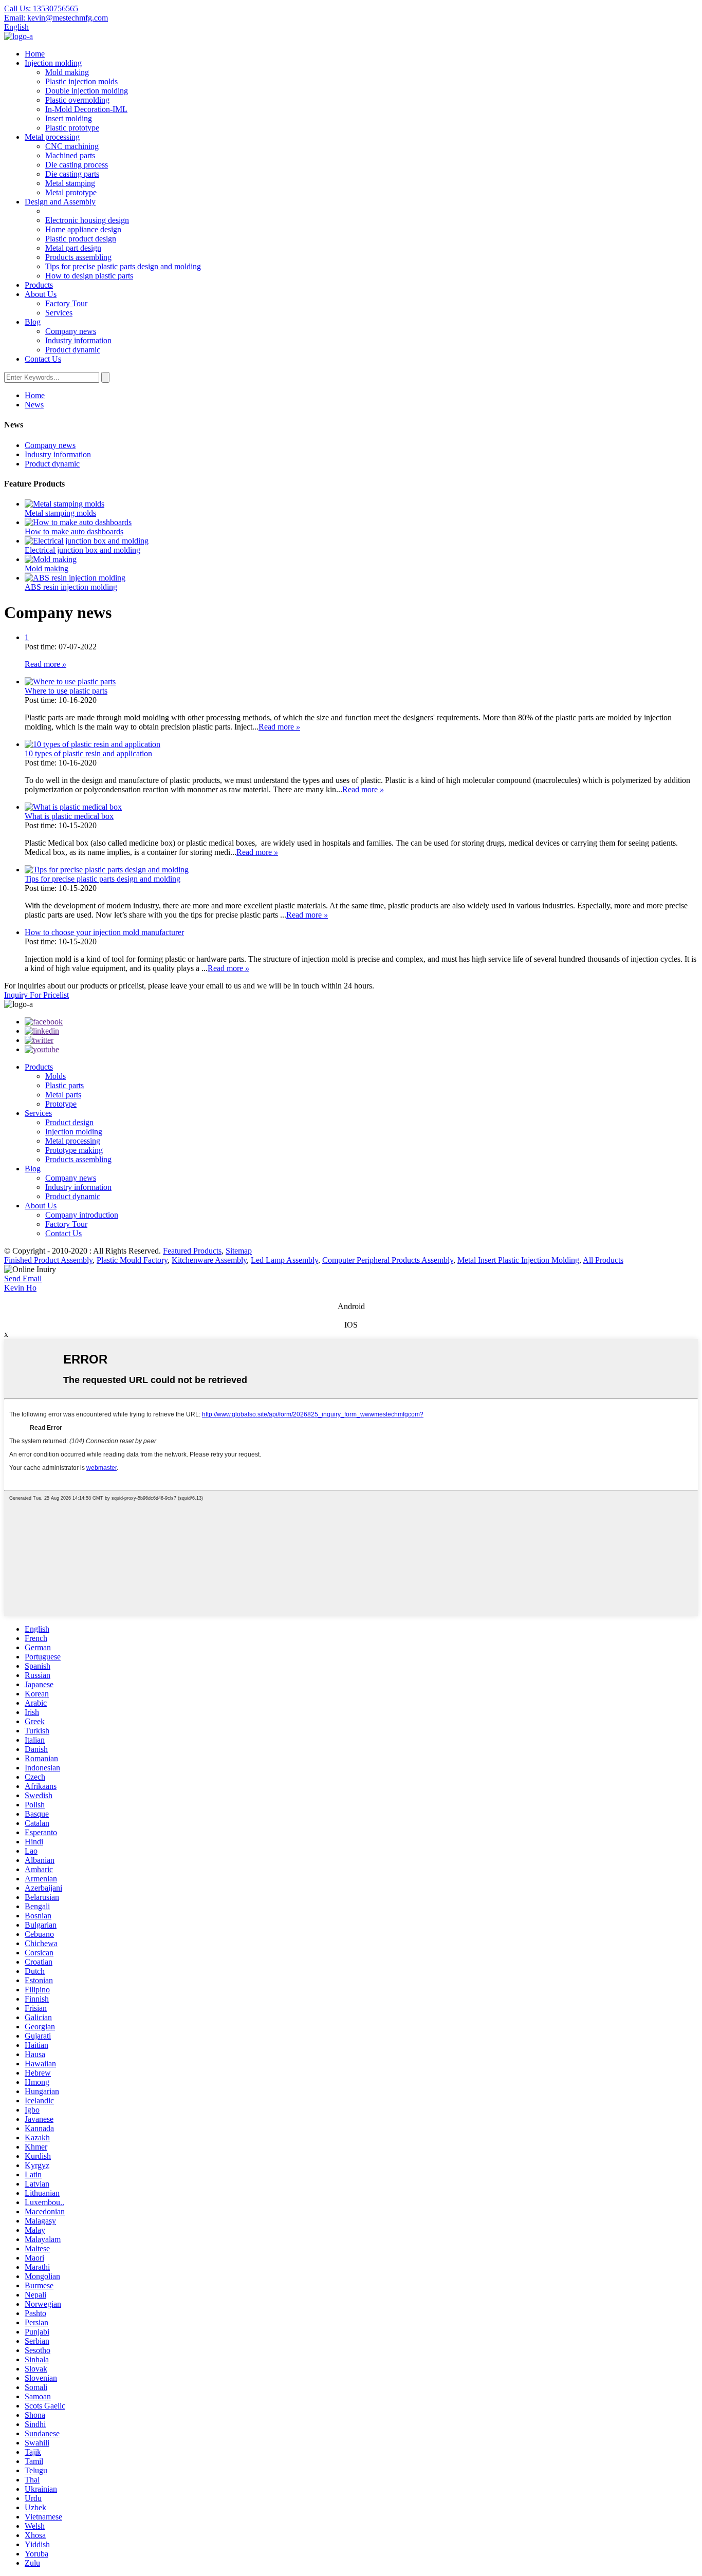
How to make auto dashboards (74, 531)
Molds (56, 1076)
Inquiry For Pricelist (36, 995)
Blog (33, 322)
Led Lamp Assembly (284, 1260)
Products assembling (78, 257)
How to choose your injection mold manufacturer (104, 932)
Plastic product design (81, 239)
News (34, 405)
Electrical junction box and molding (82, 550)
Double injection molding (87, 91)
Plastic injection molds (81, 81)
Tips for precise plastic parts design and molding (123, 266)
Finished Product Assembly (48, 1260)
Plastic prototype (72, 128)
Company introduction (82, 1215)
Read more (45, 664)
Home (35, 54)
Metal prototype (71, 192)
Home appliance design (83, 229)
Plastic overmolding (77, 100)
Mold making (67, 72)
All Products (603, 1260)
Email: (56, 18)
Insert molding (69, 118)
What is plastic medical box (69, 816)
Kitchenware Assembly (209, 1260)
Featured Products (192, 1251)
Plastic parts (64, 1085)
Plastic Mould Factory (132, 1260)
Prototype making (74, 1150)
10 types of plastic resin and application (88, 753)
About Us (41, 294)
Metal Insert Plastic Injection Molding (518, 1260)
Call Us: (41, 8)
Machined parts (70, 155)
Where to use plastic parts (66, 691)
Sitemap (239, 1251)
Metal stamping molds (60, 513)
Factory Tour (66, 303)
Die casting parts (72, 174)
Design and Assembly (60, 202)
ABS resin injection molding (71, 587)
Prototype (61, 1104)
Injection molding (53, 63)
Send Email (23, 1278)
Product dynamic (73, 350)
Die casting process (77, 165)
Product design (69, 1122)
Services (59, 313)
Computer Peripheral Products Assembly (388, 1260)
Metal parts (63, 1095)
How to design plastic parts (89, 276)
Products (39, 285)
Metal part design (73, 248)
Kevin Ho (20, 1288)
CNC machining (72, 146)
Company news (71, 331)
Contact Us (43, 359)
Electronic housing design (87, 220)
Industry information (78, 340)
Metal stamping (70, 183)
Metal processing (52, 137)
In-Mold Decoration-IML (86, 109)
